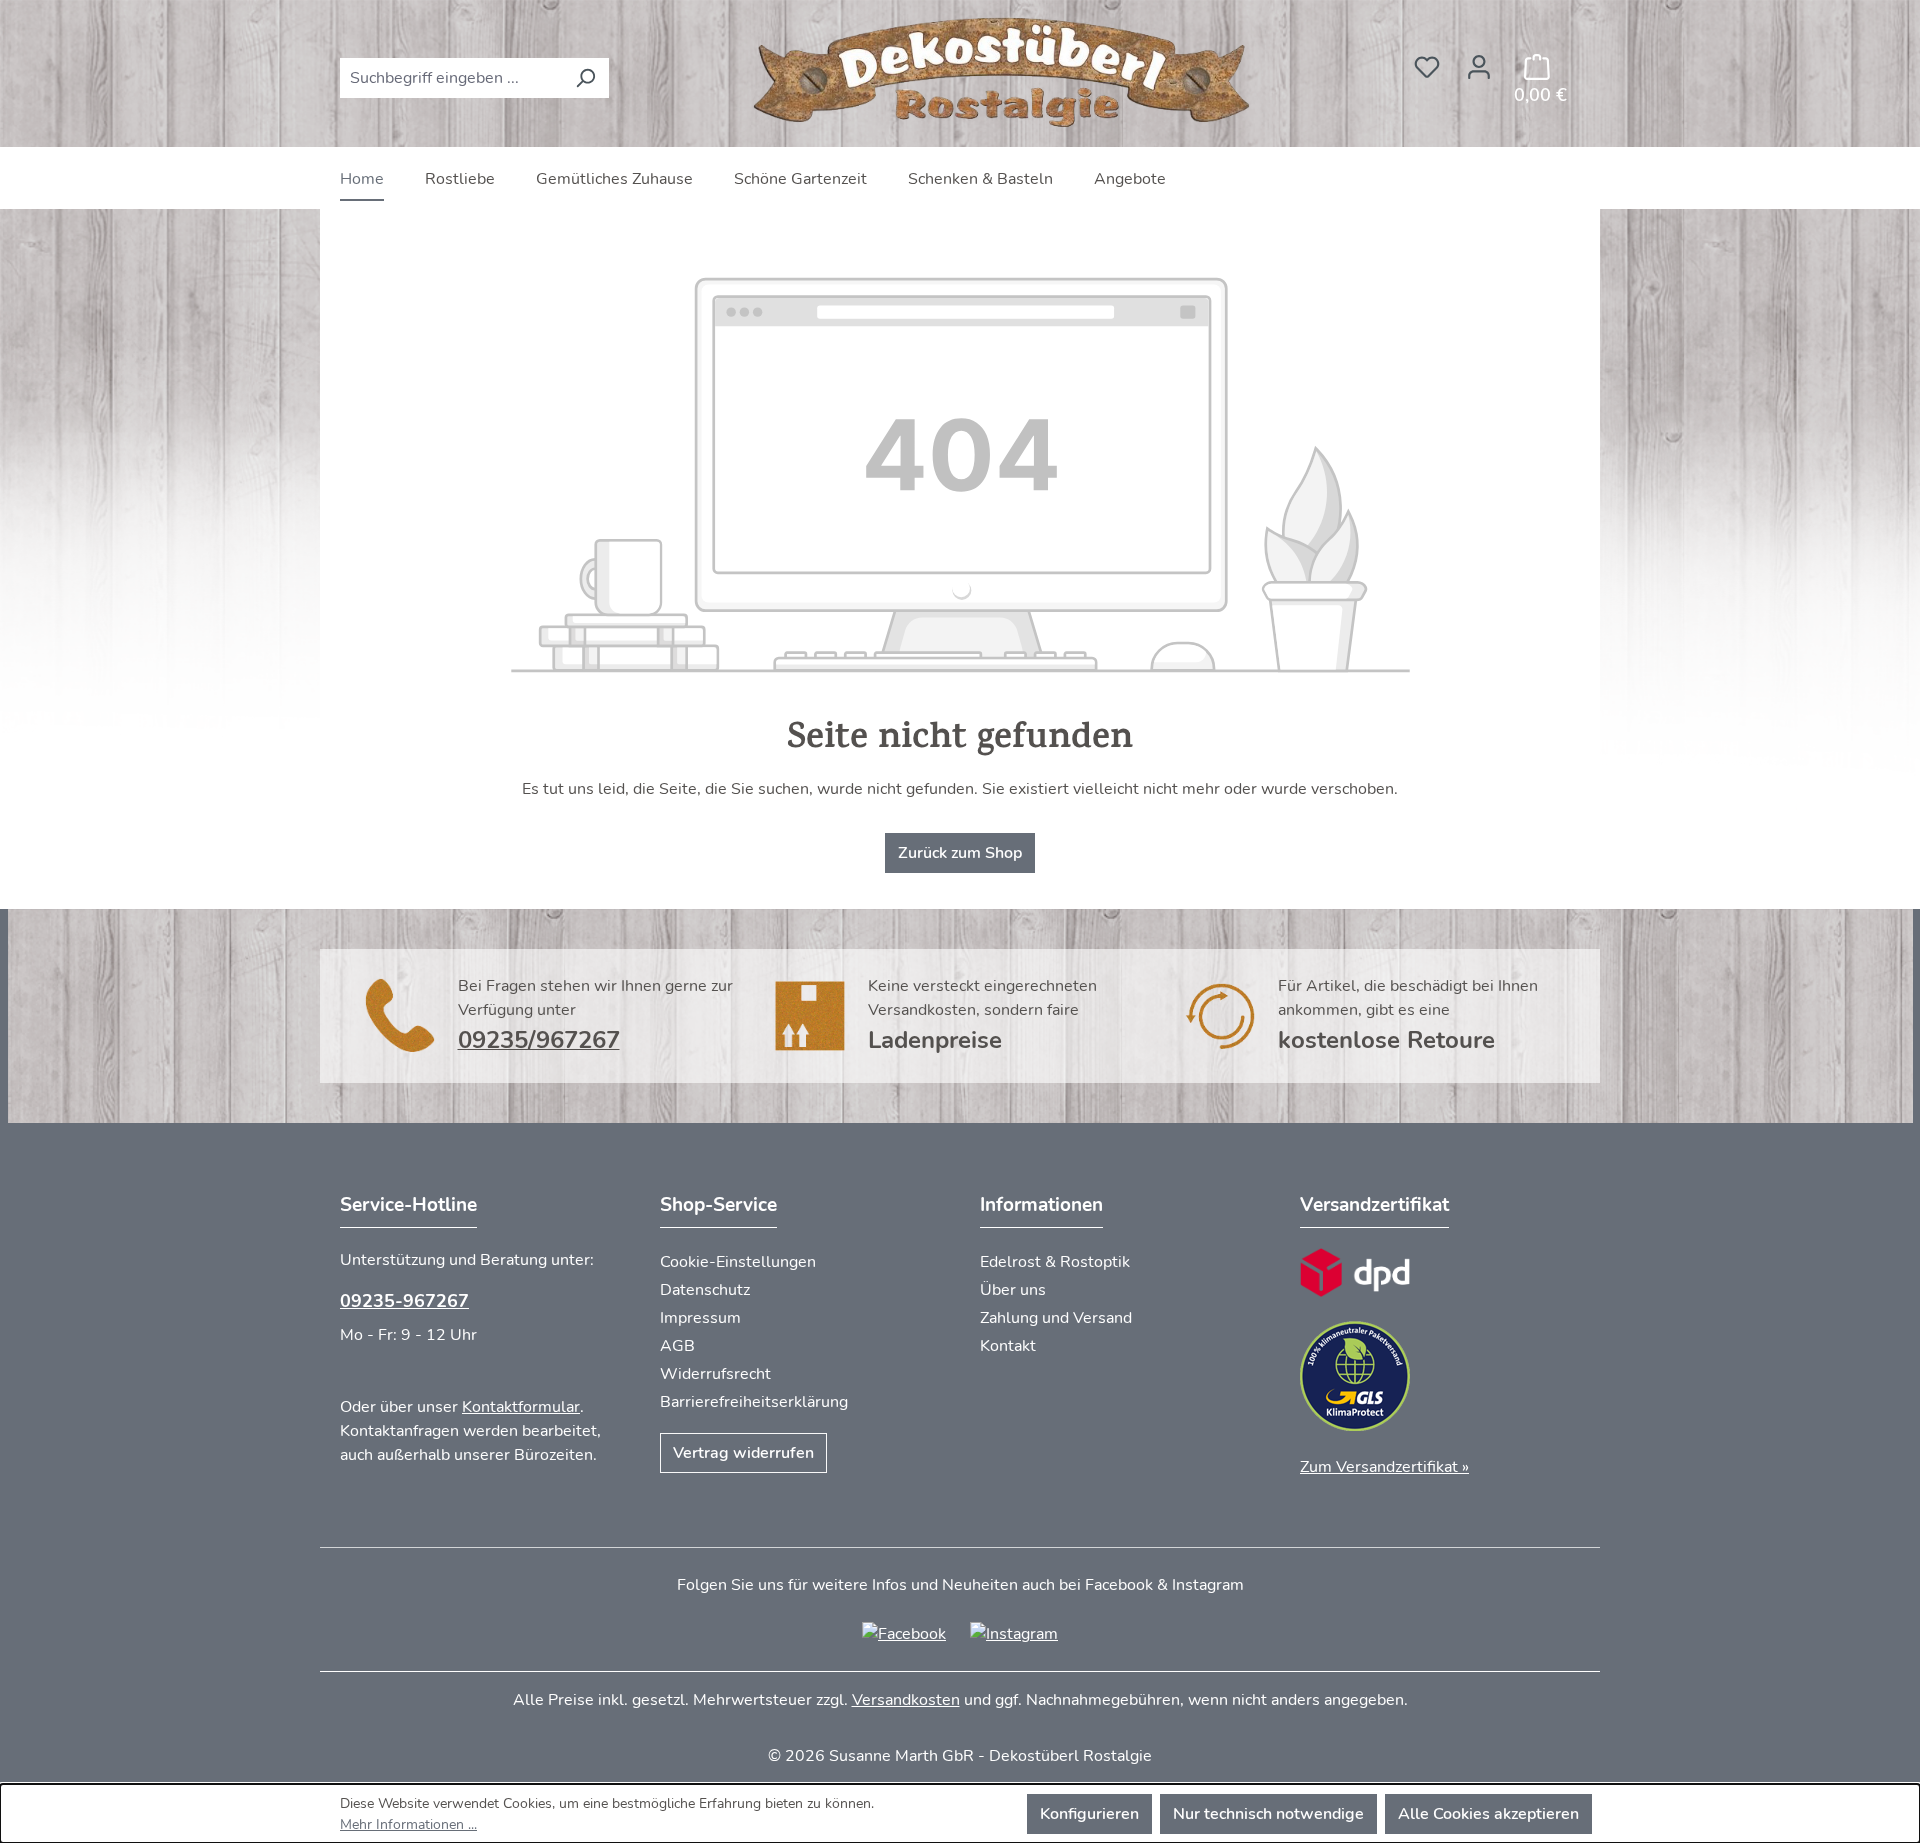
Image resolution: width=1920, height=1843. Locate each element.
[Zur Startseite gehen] (1005, 73)
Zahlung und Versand (1056, 1318)
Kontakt (1008, 1346)
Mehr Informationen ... (408, 1824)
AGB (677, 1346)
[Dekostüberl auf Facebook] (904, 1633)
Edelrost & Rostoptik (1055, 1262)
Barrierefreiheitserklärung (754, 1402)
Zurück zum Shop (960, 853)
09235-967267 (404, 1301)
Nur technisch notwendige (1268, 1814)
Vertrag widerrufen (743, 1453)
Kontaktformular (521, 1407)
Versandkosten (906, 1700)
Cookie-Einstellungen (738, 1262)
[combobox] (451, 78)
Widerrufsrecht (715, 1374)
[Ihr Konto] (1479, 61)
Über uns (1013, 1290)
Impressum (700, 1318)
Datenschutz (705, 1290)
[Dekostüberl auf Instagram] (1014, 1633)
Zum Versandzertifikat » (1384, 1467)
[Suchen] (585, 78)
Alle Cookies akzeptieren (1488, 1814)
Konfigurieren (1089, 1814)
